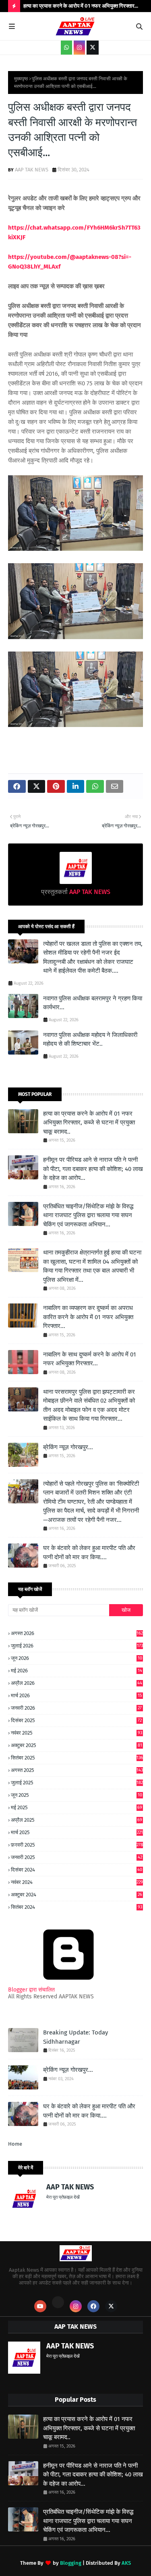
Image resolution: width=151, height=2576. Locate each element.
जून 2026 (77, 1658)
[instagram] (79, 48)
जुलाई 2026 (77, 1646)
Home (15, 2144)
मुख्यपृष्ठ (21, 79)
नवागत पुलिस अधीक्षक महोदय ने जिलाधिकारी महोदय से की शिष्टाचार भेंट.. (90, 1040)
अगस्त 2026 (77, 1633)
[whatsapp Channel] (66, 48)
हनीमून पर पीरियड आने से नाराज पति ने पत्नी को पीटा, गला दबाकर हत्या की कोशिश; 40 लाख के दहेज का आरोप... (93, 1169)
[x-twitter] (93, 48)
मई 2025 (77, 1807)
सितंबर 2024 (77, 1907)
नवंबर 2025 (77, 1733)
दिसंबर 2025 (76, 1720)
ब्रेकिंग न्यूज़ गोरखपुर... (68, 1447)
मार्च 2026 (77, 1695)
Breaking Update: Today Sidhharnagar (75, 2037)
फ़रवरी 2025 (77, 1845)
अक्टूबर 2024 (77, 1895)
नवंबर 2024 (77, 1882)
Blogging (71, 2563)
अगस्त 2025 (77, 1770)
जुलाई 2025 (77, 1783)
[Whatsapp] (58, 2302)
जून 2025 (77, 1795)
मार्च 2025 (77, 1832)
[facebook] (93, 2306)
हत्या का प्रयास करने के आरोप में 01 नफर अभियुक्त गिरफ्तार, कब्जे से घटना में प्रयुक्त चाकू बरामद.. (89, 1123)
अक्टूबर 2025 (77, 1745)
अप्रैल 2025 (77, 1820)
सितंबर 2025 (77, 1758)
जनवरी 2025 (77, 1857)
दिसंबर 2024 (77, 1870)
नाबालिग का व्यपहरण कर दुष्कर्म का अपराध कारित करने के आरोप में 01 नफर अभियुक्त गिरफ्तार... (88, 1317)
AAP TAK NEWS (32, 170)
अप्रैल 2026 (77, 1683)
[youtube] (40, 2306)
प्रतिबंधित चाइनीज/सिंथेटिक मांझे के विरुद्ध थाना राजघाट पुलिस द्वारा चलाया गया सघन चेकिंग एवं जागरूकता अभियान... (88, 1215)
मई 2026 (77, 1671)
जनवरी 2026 (76, 1708)
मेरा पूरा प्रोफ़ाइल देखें (63, 2197)
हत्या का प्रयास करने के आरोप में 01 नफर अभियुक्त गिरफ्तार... (81, 6)
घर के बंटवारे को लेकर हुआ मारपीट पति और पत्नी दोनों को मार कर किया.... (89, 1553)
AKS (126, 2563)
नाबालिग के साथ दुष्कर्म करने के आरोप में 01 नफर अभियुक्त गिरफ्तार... (90, 1359)
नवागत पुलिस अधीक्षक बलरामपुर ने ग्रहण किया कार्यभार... (93, 1003)
